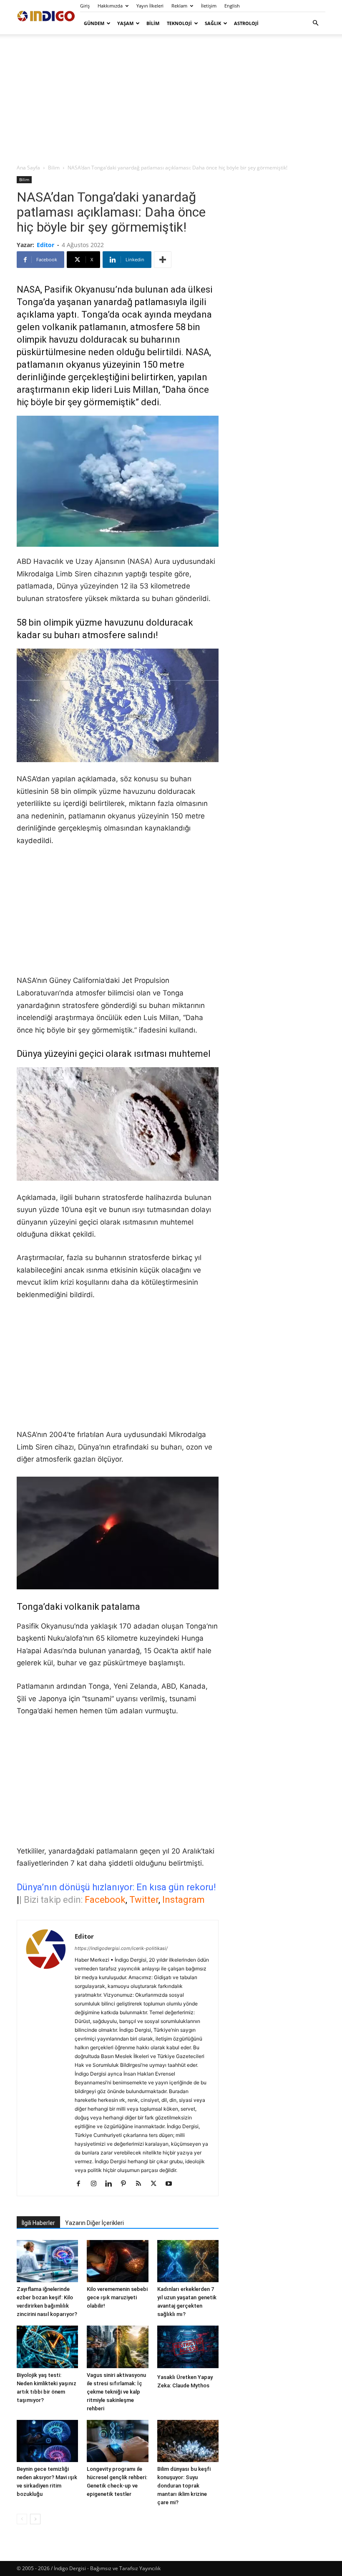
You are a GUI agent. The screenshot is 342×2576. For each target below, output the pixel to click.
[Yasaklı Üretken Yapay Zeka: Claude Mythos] (188, 2348)
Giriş (85, 6)
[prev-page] (22, 2519)
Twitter (144, 1900)
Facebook (105, 1900)
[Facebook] (82, 2184)
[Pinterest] (127, 2184)
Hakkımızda (110, 6)
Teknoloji (179, 23)
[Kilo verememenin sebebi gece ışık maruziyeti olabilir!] (117, 2261)
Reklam (179, 6)
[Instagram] (97, 2184)
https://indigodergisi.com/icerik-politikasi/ (121, 1948)
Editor (45, 245)
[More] (163, 260)
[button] (315, 23)
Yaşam (125, 23)
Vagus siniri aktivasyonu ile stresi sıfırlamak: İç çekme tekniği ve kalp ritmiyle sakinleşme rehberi (116, 2392)
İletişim (209, 6)
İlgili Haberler (38, 2223)
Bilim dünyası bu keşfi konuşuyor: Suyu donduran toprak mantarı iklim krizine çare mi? (184, 2486)
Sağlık (213, 23)
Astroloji (246, 23)
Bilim (153, 23)
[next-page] (35, 2519)
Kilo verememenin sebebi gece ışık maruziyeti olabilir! (117, 2297)
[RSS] (142, 2184)
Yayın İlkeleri (150, 6)
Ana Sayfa (28, 168)
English (232, 6)
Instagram (184, 1900)
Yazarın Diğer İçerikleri (94, 2223)
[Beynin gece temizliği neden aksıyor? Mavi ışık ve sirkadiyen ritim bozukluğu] (47, 2441)
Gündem (94, 23)
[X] (157, 2184)
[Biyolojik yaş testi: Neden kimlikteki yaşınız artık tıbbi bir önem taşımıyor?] (47, 2347)
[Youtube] (172, 2184)
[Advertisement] (171, 98)
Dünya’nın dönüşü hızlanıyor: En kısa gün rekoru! (116, 1887)
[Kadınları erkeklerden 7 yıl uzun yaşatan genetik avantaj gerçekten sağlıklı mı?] (188, 2261)
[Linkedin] (112, 2184)
